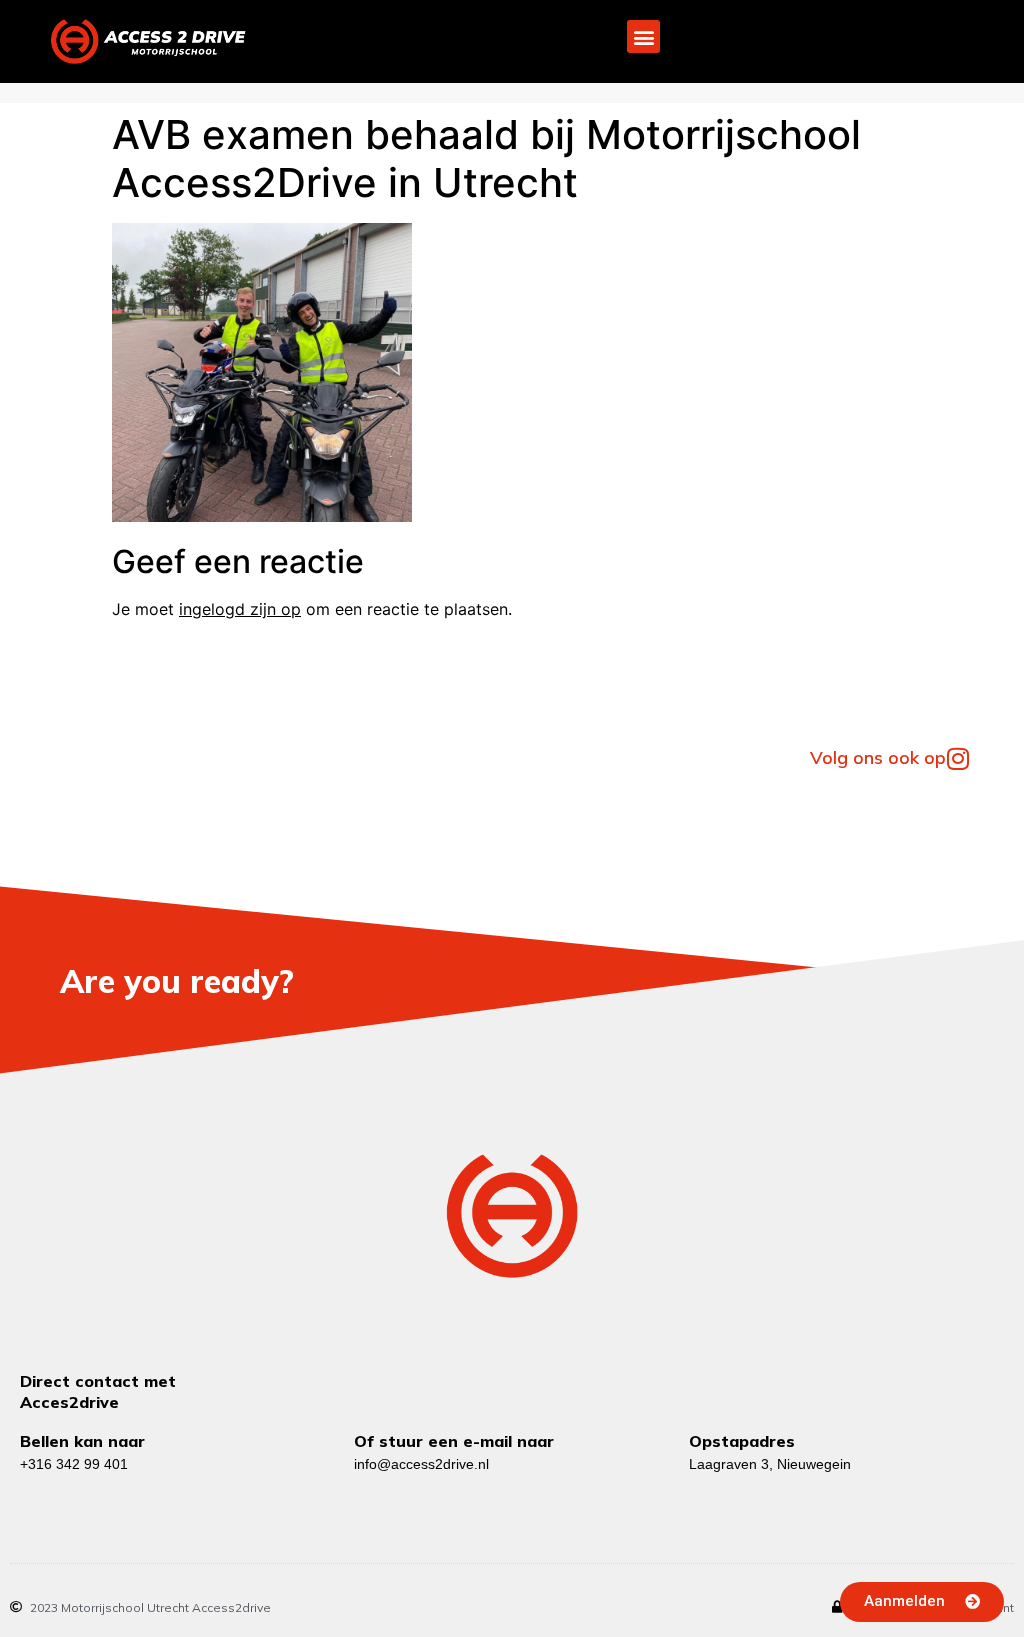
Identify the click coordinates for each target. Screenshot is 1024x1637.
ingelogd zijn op (240, 609)
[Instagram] (958, 758)
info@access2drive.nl (421, 1464)
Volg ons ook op (878, 757)
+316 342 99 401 (74, 1464)
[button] (643, 36)
